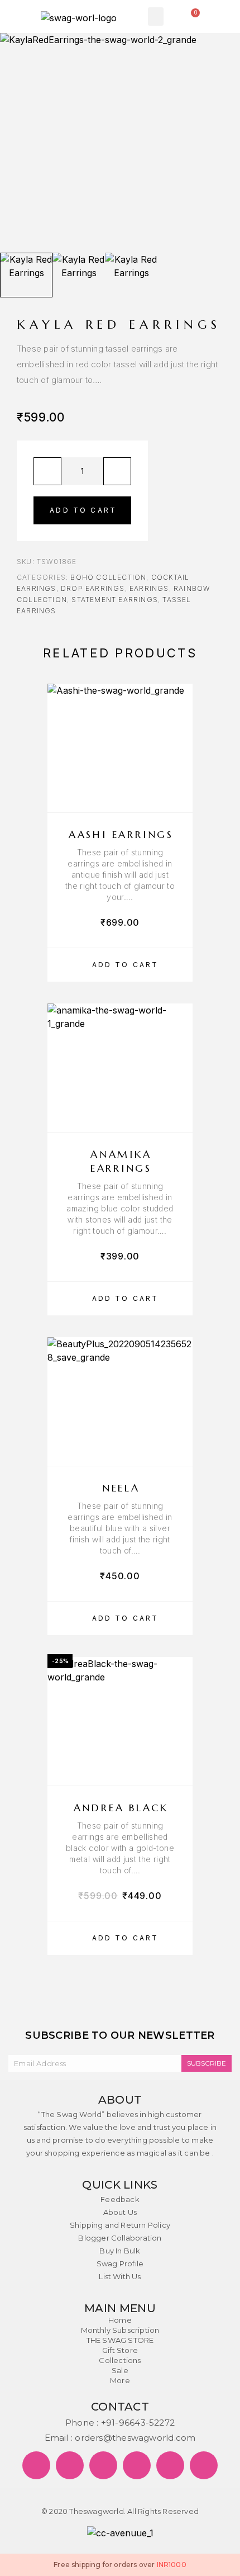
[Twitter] (70, 2465)
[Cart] (193, 16)
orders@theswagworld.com (135, 2438)
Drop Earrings (93, 588)
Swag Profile (120, 2264)
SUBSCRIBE (207, 2063)
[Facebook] (36, 2465)
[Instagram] (137, 2465)
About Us (120, 2212)
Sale (120, 2370)
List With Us (120, 2276)
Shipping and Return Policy (120, 2225)
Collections (120, 2360)
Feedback (120, 2199)
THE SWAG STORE (120, 2340)
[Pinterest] (103, 2465)
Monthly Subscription (120, 2330)
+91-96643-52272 (138, 2423)
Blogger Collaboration (120, 2238)
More (120, 2380)
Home (120, 2320)
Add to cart (83, 510)
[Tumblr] (170, 2465)
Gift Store (120, 2350)
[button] (156, 16)
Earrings (149, 588)
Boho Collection (108, 577)
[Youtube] (204, 2465)
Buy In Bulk (120, 2251)
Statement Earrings (115, 600)
